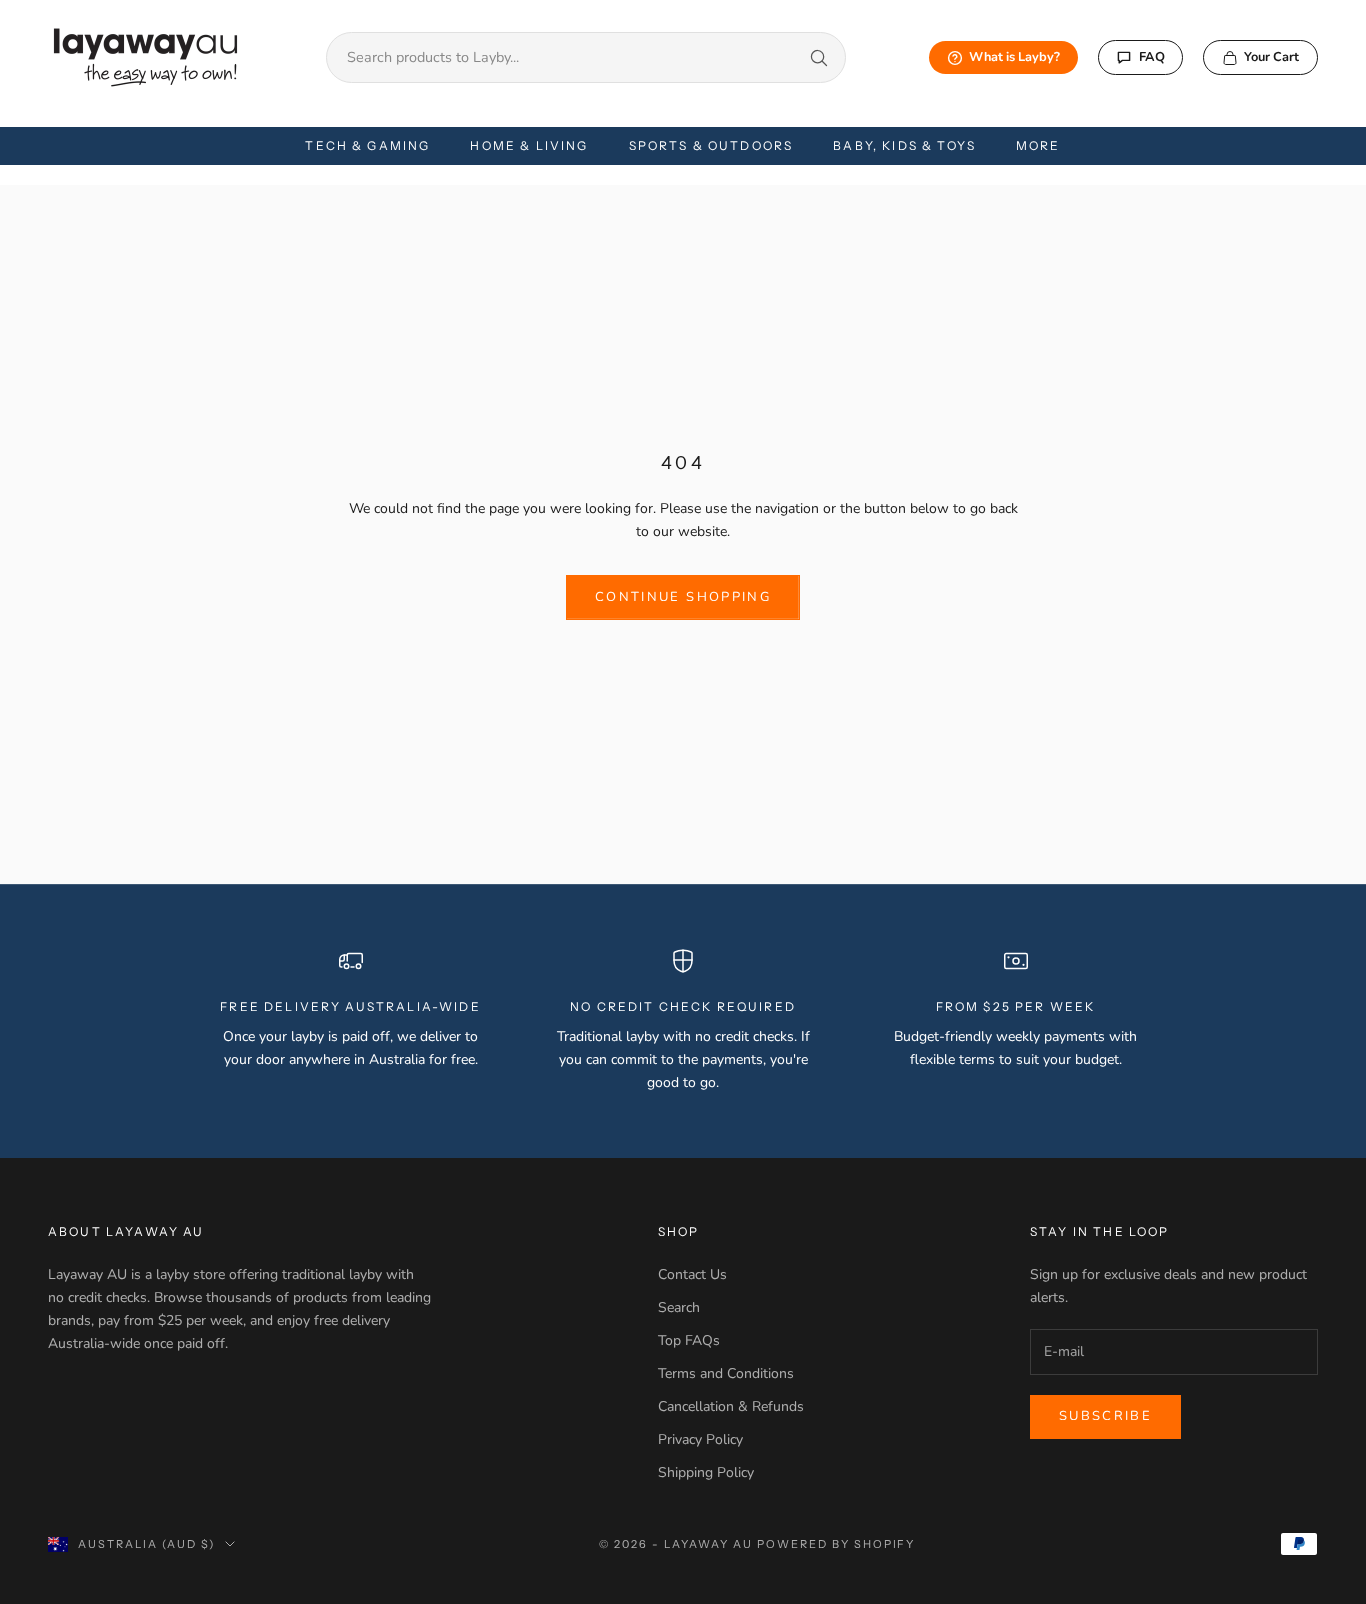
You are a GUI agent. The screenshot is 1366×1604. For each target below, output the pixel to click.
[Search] (819, 58)
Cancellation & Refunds (731, 1406)
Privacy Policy (700, 1439)
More (1038, 145)
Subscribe (1105, 1416)
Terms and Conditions (726, 1373)
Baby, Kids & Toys (904, 145)
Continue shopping (683, 597)
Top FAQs (689, 1340)
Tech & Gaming (367, 145)
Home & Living (529, 145)
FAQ (1152, 57)
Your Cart (1271, 57)
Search (679, 1307)
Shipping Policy (706, 1472)
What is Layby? (1014, 57)
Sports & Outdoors (711, 145)
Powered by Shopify (836, 1544)
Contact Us (692, 1274)
